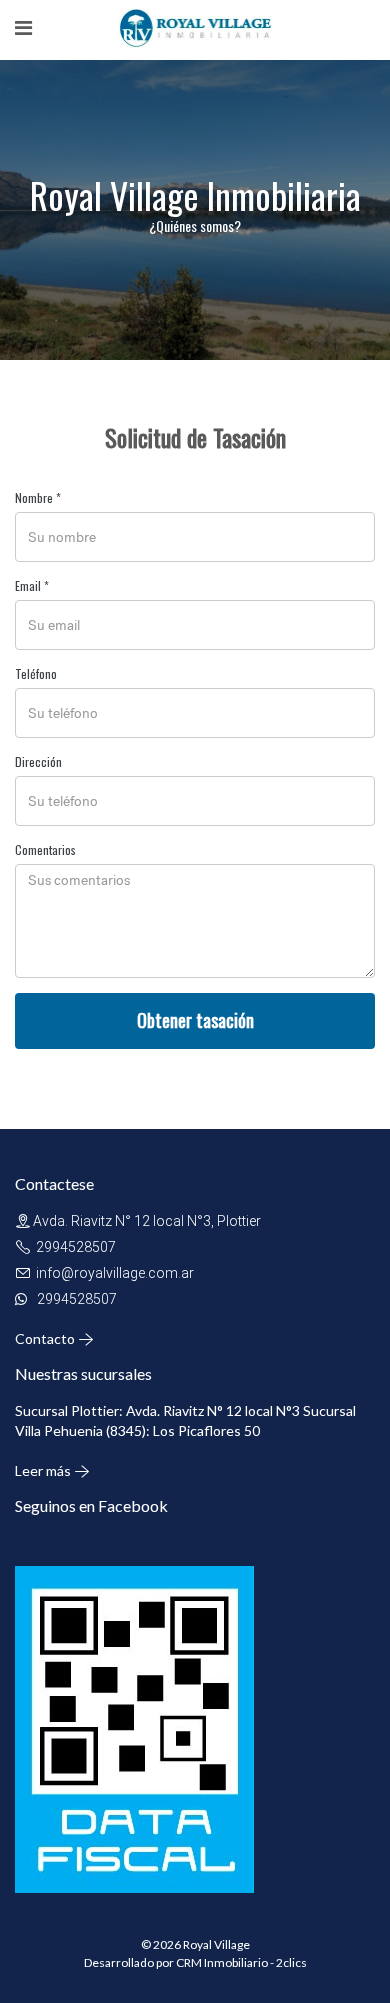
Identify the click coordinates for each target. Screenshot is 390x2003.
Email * (32, 585)
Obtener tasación (195, 1020)
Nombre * (38, 497)
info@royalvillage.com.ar (115, 1273)
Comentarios (45, 849)
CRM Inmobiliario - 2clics (241, 1962)
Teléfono (36, 673)
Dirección (38, 761)
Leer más (44, 1470)
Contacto (46, 1338)
